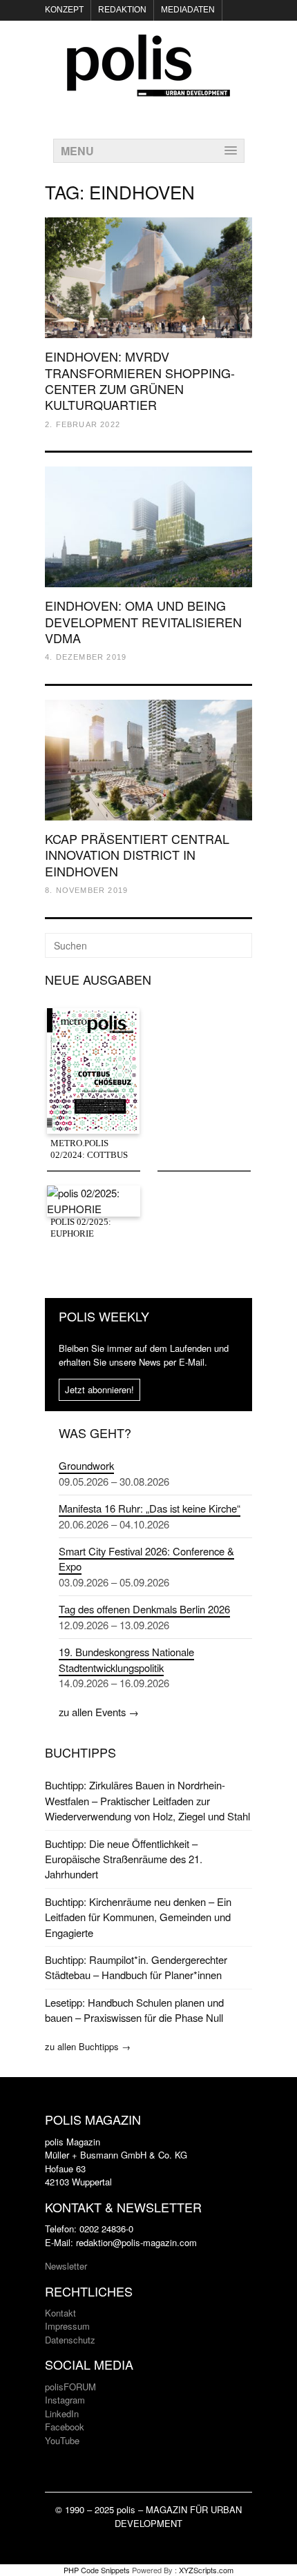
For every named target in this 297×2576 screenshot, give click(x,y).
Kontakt (60, 2313)
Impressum (67, 2326)
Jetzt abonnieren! (99, 1389)
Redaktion (122, 10)
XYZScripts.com (206, 2570)
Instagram (65, 2400)
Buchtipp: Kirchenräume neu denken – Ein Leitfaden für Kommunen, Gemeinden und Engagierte (138, 1917)
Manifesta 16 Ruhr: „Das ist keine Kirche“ (150, 1508)
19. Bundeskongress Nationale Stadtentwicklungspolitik (126, 1659)
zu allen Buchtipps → (88, 2046)
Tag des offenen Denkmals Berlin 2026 (144, 1609)
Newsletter (66, 2266)
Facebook (65, 2427)
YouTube (62, 2440)
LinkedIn (62, 2413)
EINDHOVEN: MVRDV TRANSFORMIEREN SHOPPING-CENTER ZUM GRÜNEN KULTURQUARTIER (140, 380)
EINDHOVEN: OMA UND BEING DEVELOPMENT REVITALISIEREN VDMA (143, 621)
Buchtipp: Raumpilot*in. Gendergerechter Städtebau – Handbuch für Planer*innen (136, 1967)
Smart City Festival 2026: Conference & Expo (146, 1559)
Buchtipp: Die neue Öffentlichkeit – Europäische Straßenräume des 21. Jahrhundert (124, 1859)
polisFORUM (70, 2387)
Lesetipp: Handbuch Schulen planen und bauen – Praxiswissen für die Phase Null (134, 2010)
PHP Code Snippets (97, 2570)
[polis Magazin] (148, 88)
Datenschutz (70, 2340)
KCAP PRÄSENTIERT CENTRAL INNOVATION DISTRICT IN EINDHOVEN (137, 855)
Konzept (64, 10)
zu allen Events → (99, 1712)
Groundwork (86, 1465)
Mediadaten (188, 10)
